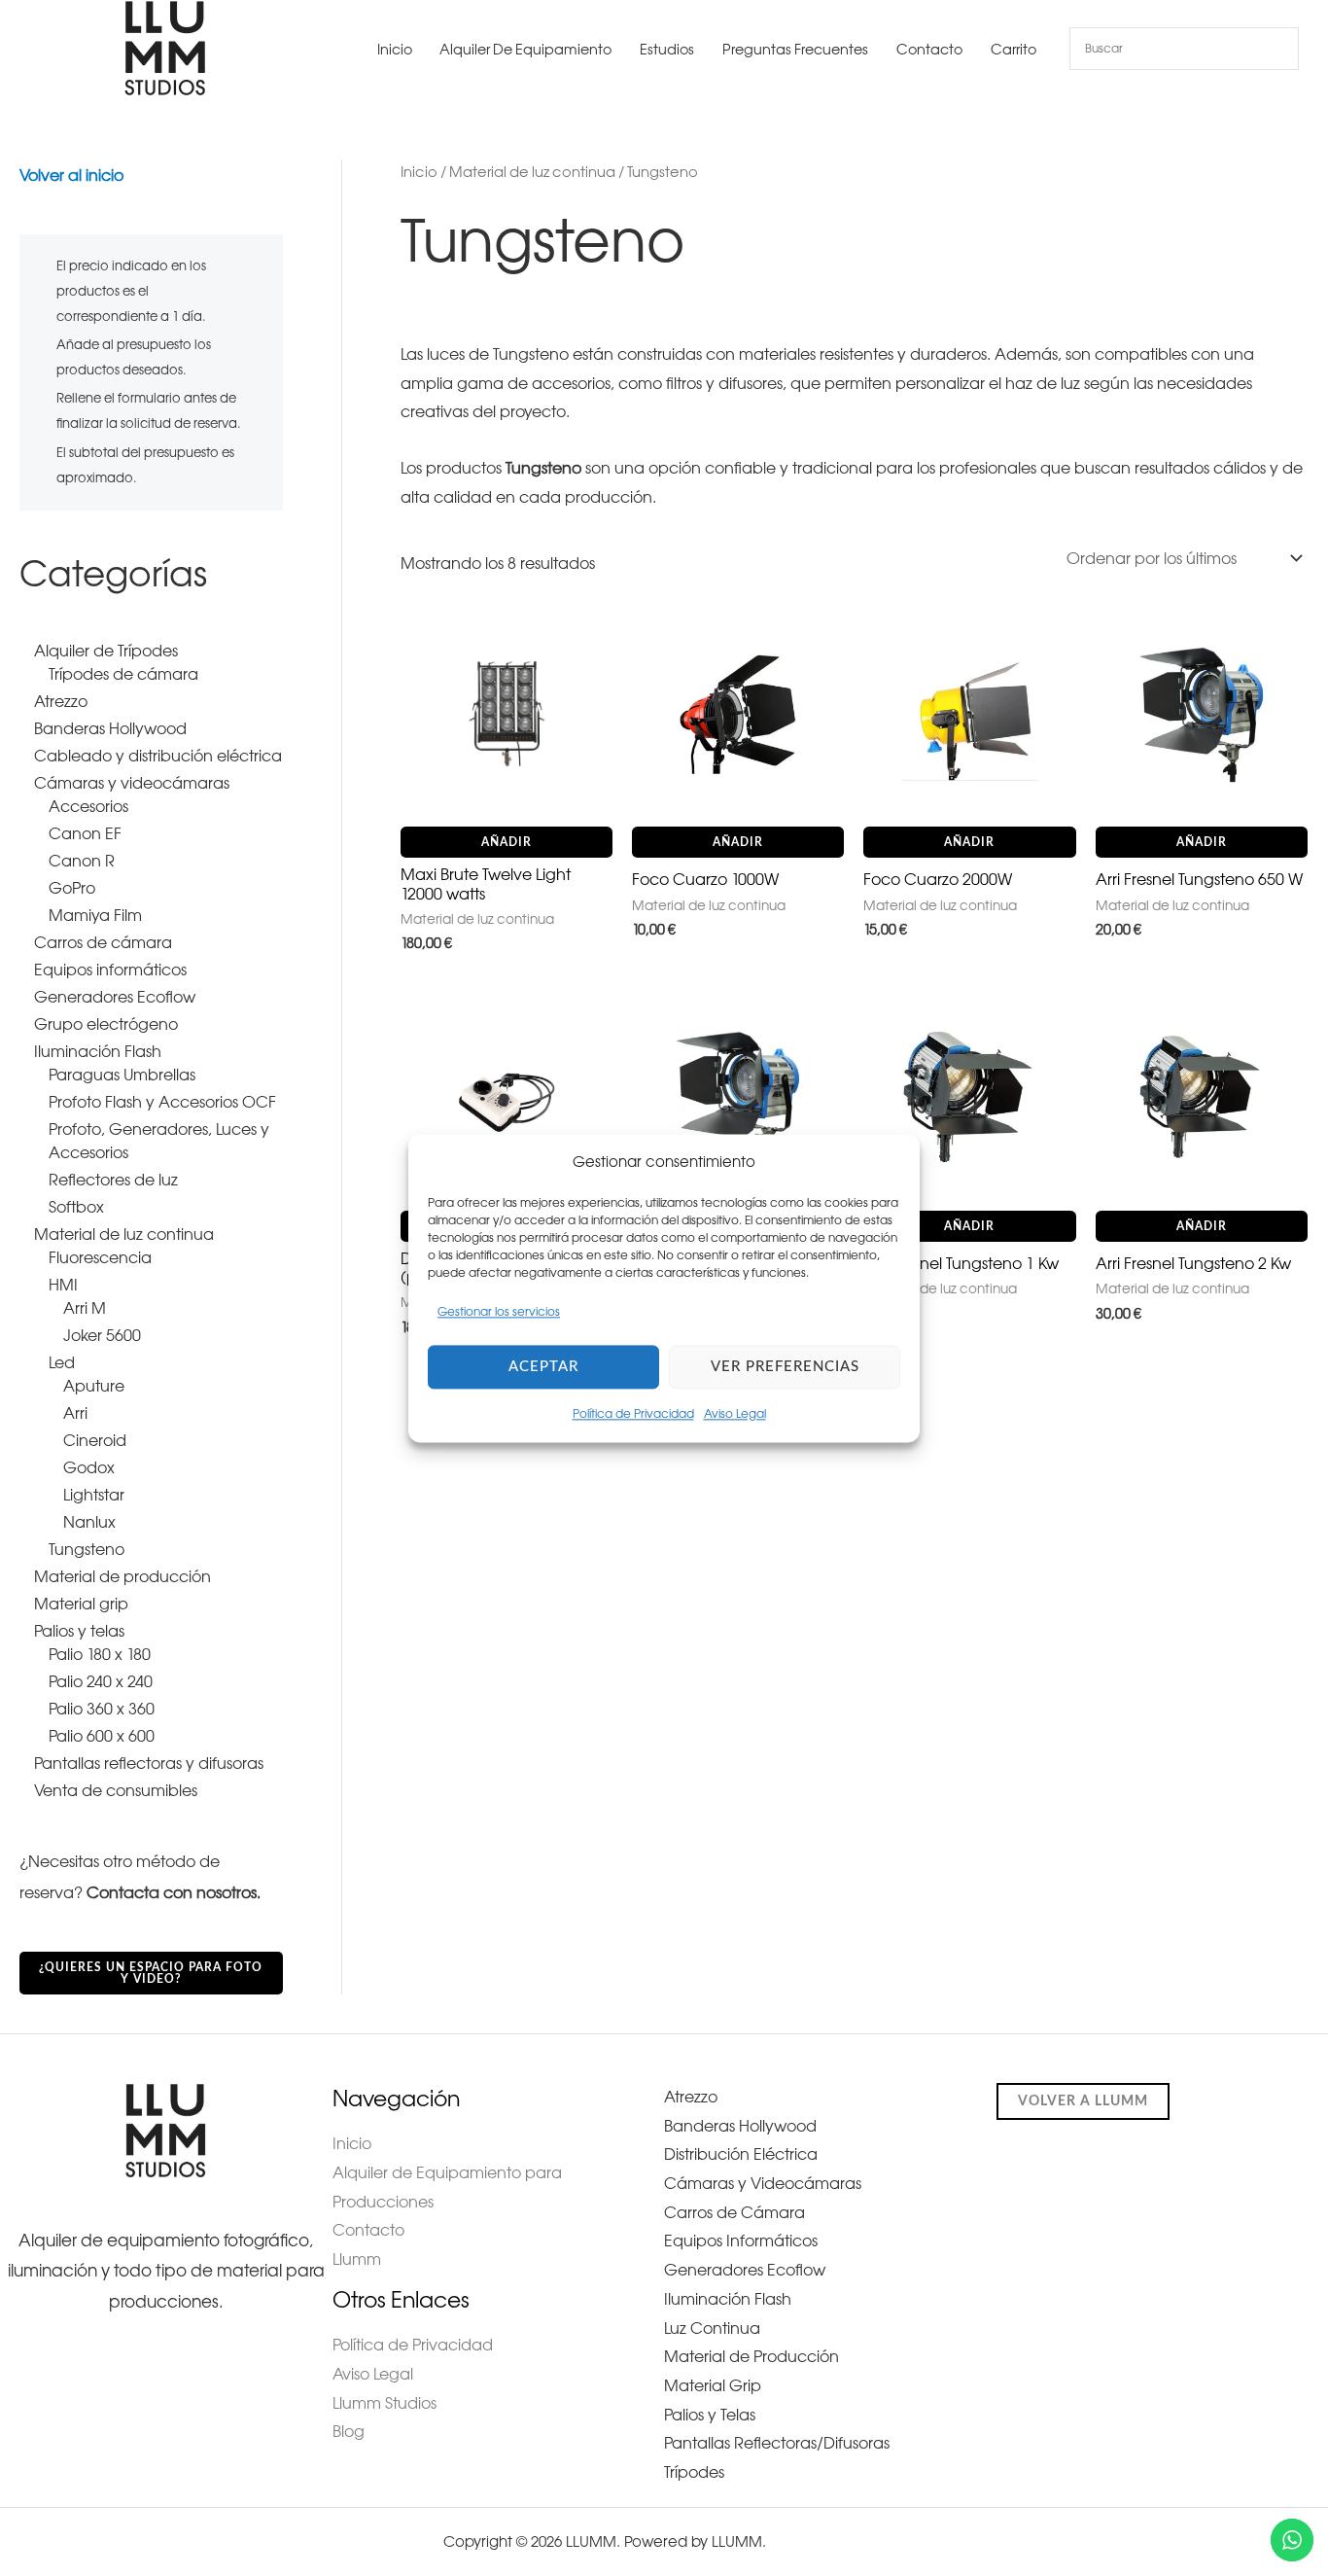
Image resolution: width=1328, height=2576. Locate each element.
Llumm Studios (384, 2403)
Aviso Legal (735, 1414)
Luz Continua (712, 2328)
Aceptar (543, 1367)
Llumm (357, 2259)
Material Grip (713, 2385)
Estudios (667, 50)
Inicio (395, 50)
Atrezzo (691, 2097)
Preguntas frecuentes (795, 50)
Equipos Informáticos (741, 2241)
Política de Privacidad (633, 1414)
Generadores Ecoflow (745, 2270)
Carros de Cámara (734, 2212)
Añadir (507, 842)
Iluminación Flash (728, 2299)
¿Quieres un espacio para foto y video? (151, 1973)
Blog (349, 2431)
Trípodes (694, 2472)
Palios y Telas (710, 2415)
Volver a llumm (1083, 2101)
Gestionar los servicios (499, 1313)
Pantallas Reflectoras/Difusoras (777, 2443)
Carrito (1013, 50)
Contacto (929, 50)
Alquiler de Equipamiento (525, 50)
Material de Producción (751, 2356)
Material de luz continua (532, 172)
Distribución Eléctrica (741, 2154)
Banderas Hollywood (740, 2126)
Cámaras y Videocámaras (763, 2183)
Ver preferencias (785, 1367)
